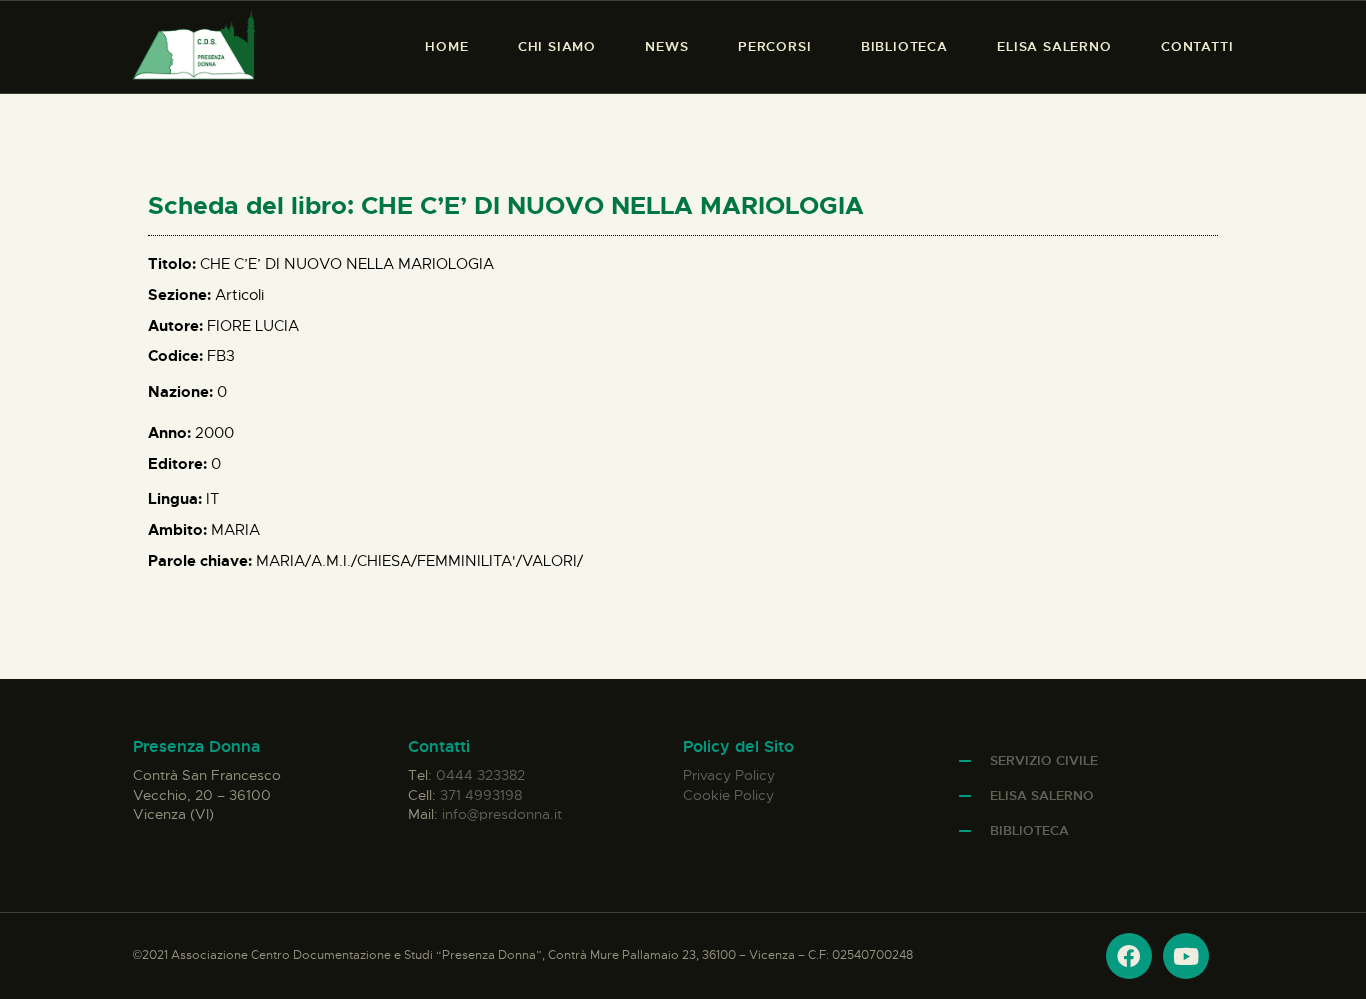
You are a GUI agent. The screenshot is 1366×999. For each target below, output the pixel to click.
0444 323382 (480, 775)
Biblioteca (1029, 830)
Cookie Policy (728, 795)
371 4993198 (481, 795)
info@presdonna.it (502, 814)
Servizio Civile (1044, 760)
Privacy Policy (729, 775)
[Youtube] (1186, 956)
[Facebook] (1129, 956)
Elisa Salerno (1042, 795)
